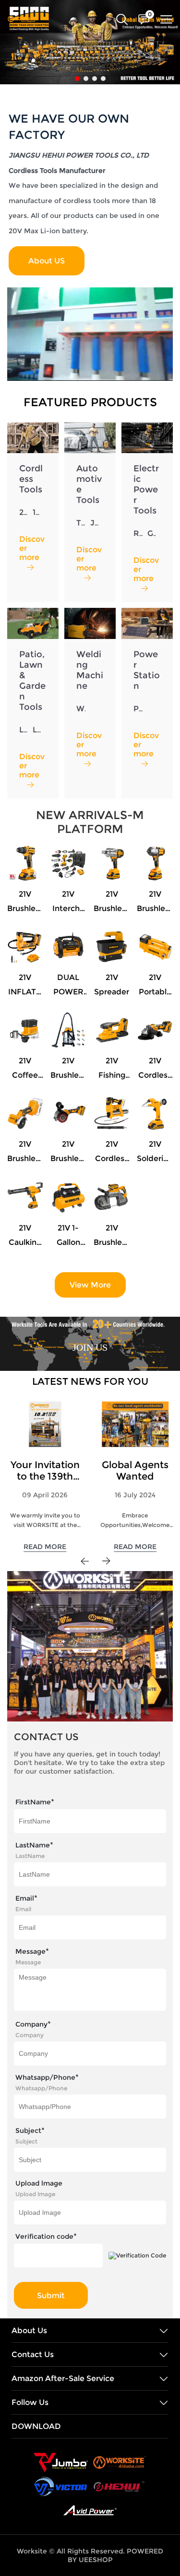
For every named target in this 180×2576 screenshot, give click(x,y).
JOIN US (90, 1347)
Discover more (32, 548)
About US (47, 261)
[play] (90, 334)
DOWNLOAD (36, 2426)
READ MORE (45, 1547)
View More (90, 1285)
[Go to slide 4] (103, 79)
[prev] (85, 1561)
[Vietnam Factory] (60, 2486)
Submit (51, 2296)
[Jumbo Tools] (61, 2462)
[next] (106, 1561)
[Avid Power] (90, 2510)
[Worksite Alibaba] (120, 2462)
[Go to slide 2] (86, 79)
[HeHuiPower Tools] (119, 2486)
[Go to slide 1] (77, 79)
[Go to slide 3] (95, 79)
